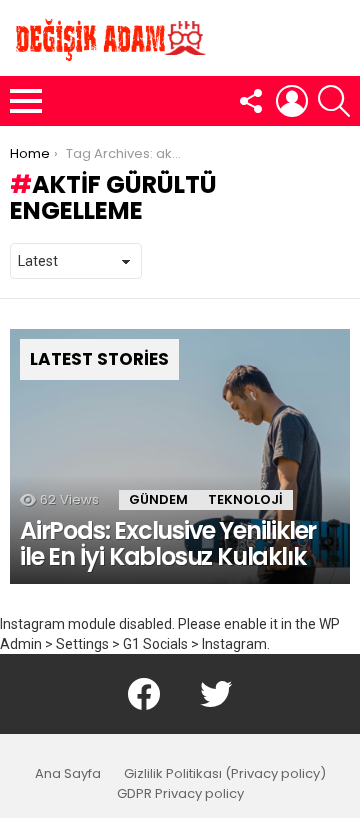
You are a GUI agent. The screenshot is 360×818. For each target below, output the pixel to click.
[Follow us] (250, 101)
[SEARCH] (334, 101)
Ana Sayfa (68, 774)
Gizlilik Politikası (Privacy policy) (225, 774)
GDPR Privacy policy (180, 794)
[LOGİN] (292, 101)
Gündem (158, 499)
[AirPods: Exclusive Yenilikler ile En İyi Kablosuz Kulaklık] (180, 456)
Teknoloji (245, 499)
